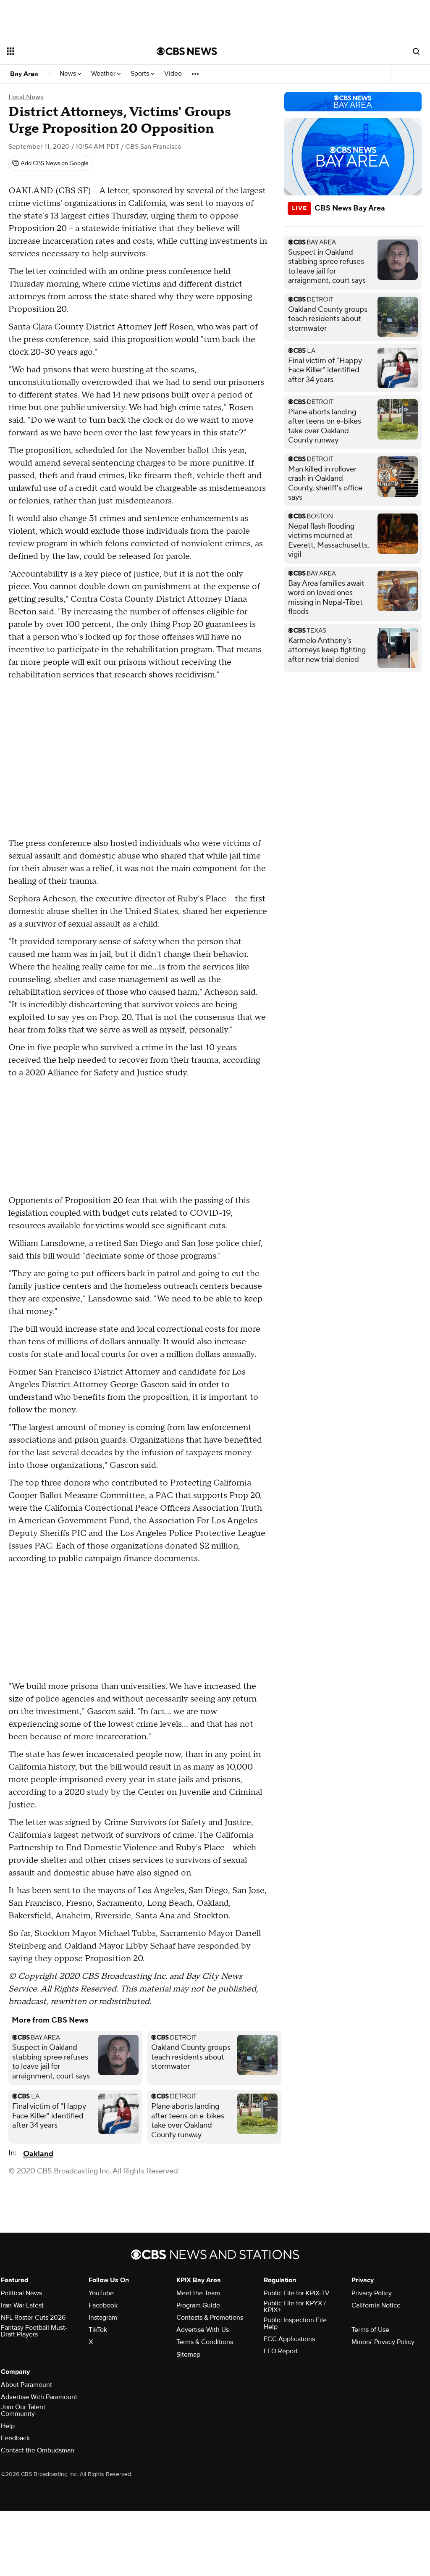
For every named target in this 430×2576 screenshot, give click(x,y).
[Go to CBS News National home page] (187, 51)
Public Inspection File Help (295, 2323)
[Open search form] (416, 51)
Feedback (15, 2438)
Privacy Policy (372, 2293)
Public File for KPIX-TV (297, 2293)
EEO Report (281, 2351)
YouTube (101, 2293)
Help (8, 2426)
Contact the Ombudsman (38, 2450)
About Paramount (26, 2385)
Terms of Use (370, 2330)
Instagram (103, 2318)
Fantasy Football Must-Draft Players (34, 2331)
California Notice (376, 2305)
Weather (104, 74)
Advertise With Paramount (39, 2397)
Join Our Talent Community (23, 2410)
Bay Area (24, 74)
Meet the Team (198, 2293)
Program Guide (198, 2305)
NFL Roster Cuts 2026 (33, 2318)
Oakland (38, 2154)
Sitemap (188, 2355)
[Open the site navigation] (67, 51)
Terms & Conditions (205, 2342)
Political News (21, 2293)
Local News (26, 97)
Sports (141, 74)
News (69, 74)
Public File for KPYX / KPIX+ (295, 2307)
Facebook (103, 2305)
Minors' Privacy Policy (383, 2342)
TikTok (98, 2330)
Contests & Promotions (210, 2318)
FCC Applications (289, 2339)
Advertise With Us (203, 2330)
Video (173, 74)
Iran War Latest (22, 2305)
